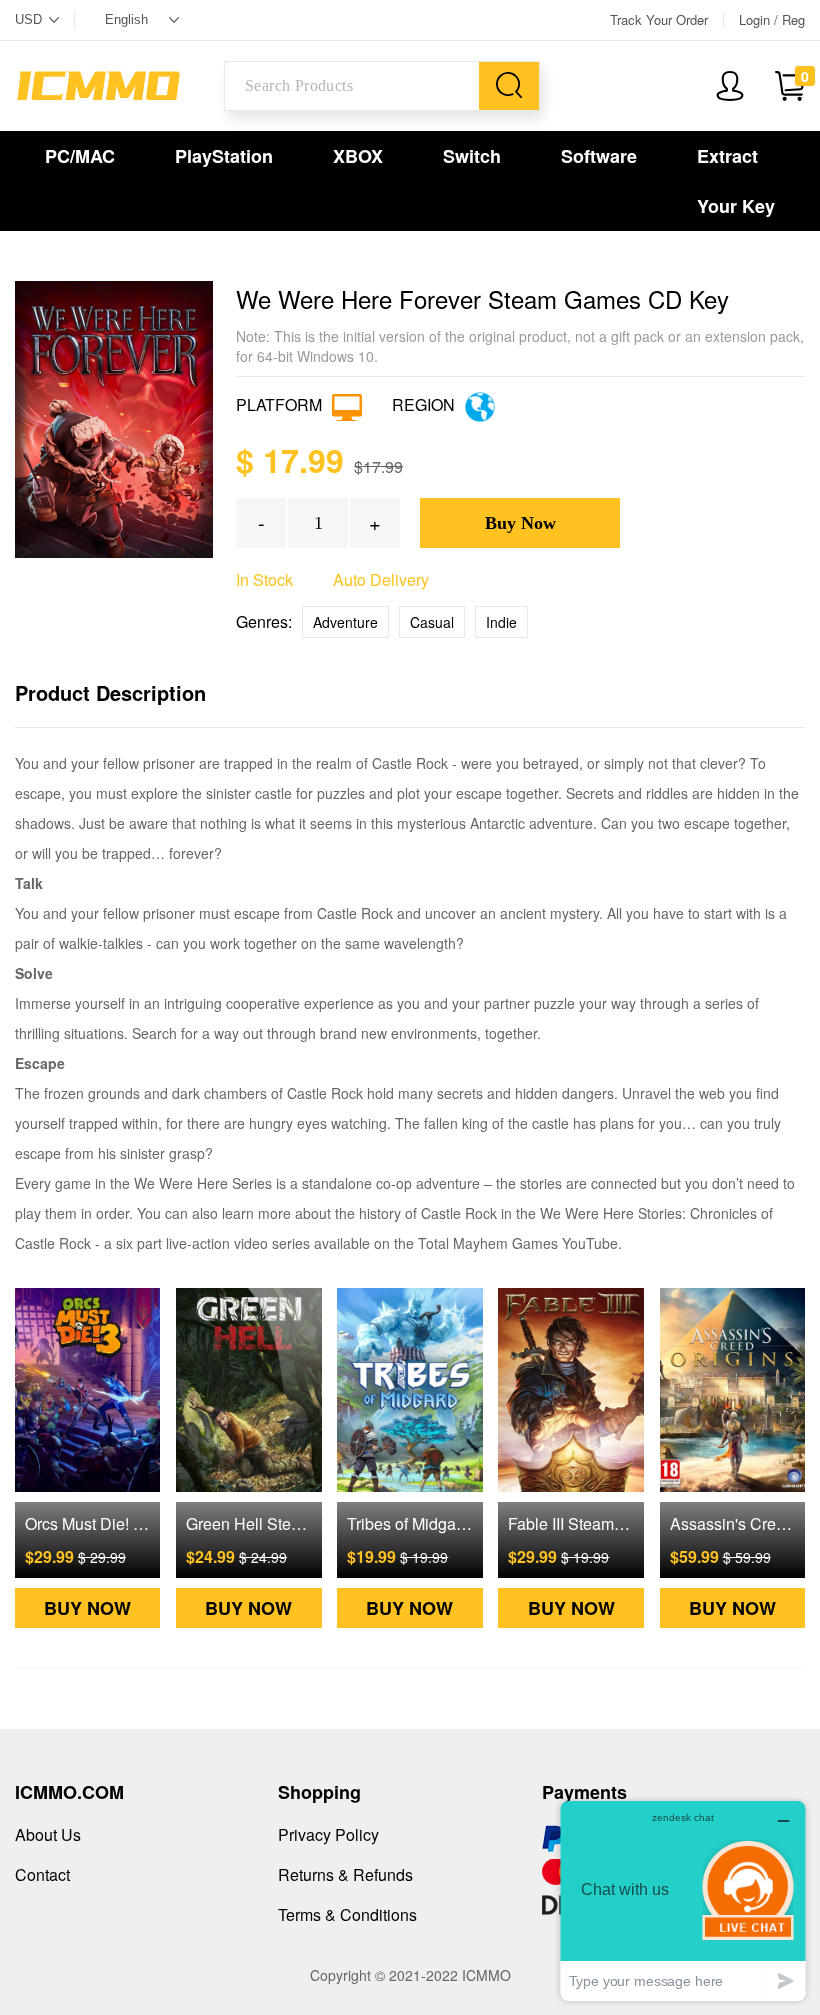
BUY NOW (87, 1608)
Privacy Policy (328, 1834)
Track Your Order (659, 20)
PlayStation (224, 156)
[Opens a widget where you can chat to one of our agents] (683, 1900)
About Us (48, 1834)
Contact (42, 1874)
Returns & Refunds (345, 1874)
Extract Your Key (736, 181)
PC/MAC (80, 156)
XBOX (358, 156)
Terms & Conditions (347, 1914)
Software (599, 156)
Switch (472, 156)
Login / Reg (772, 20)
